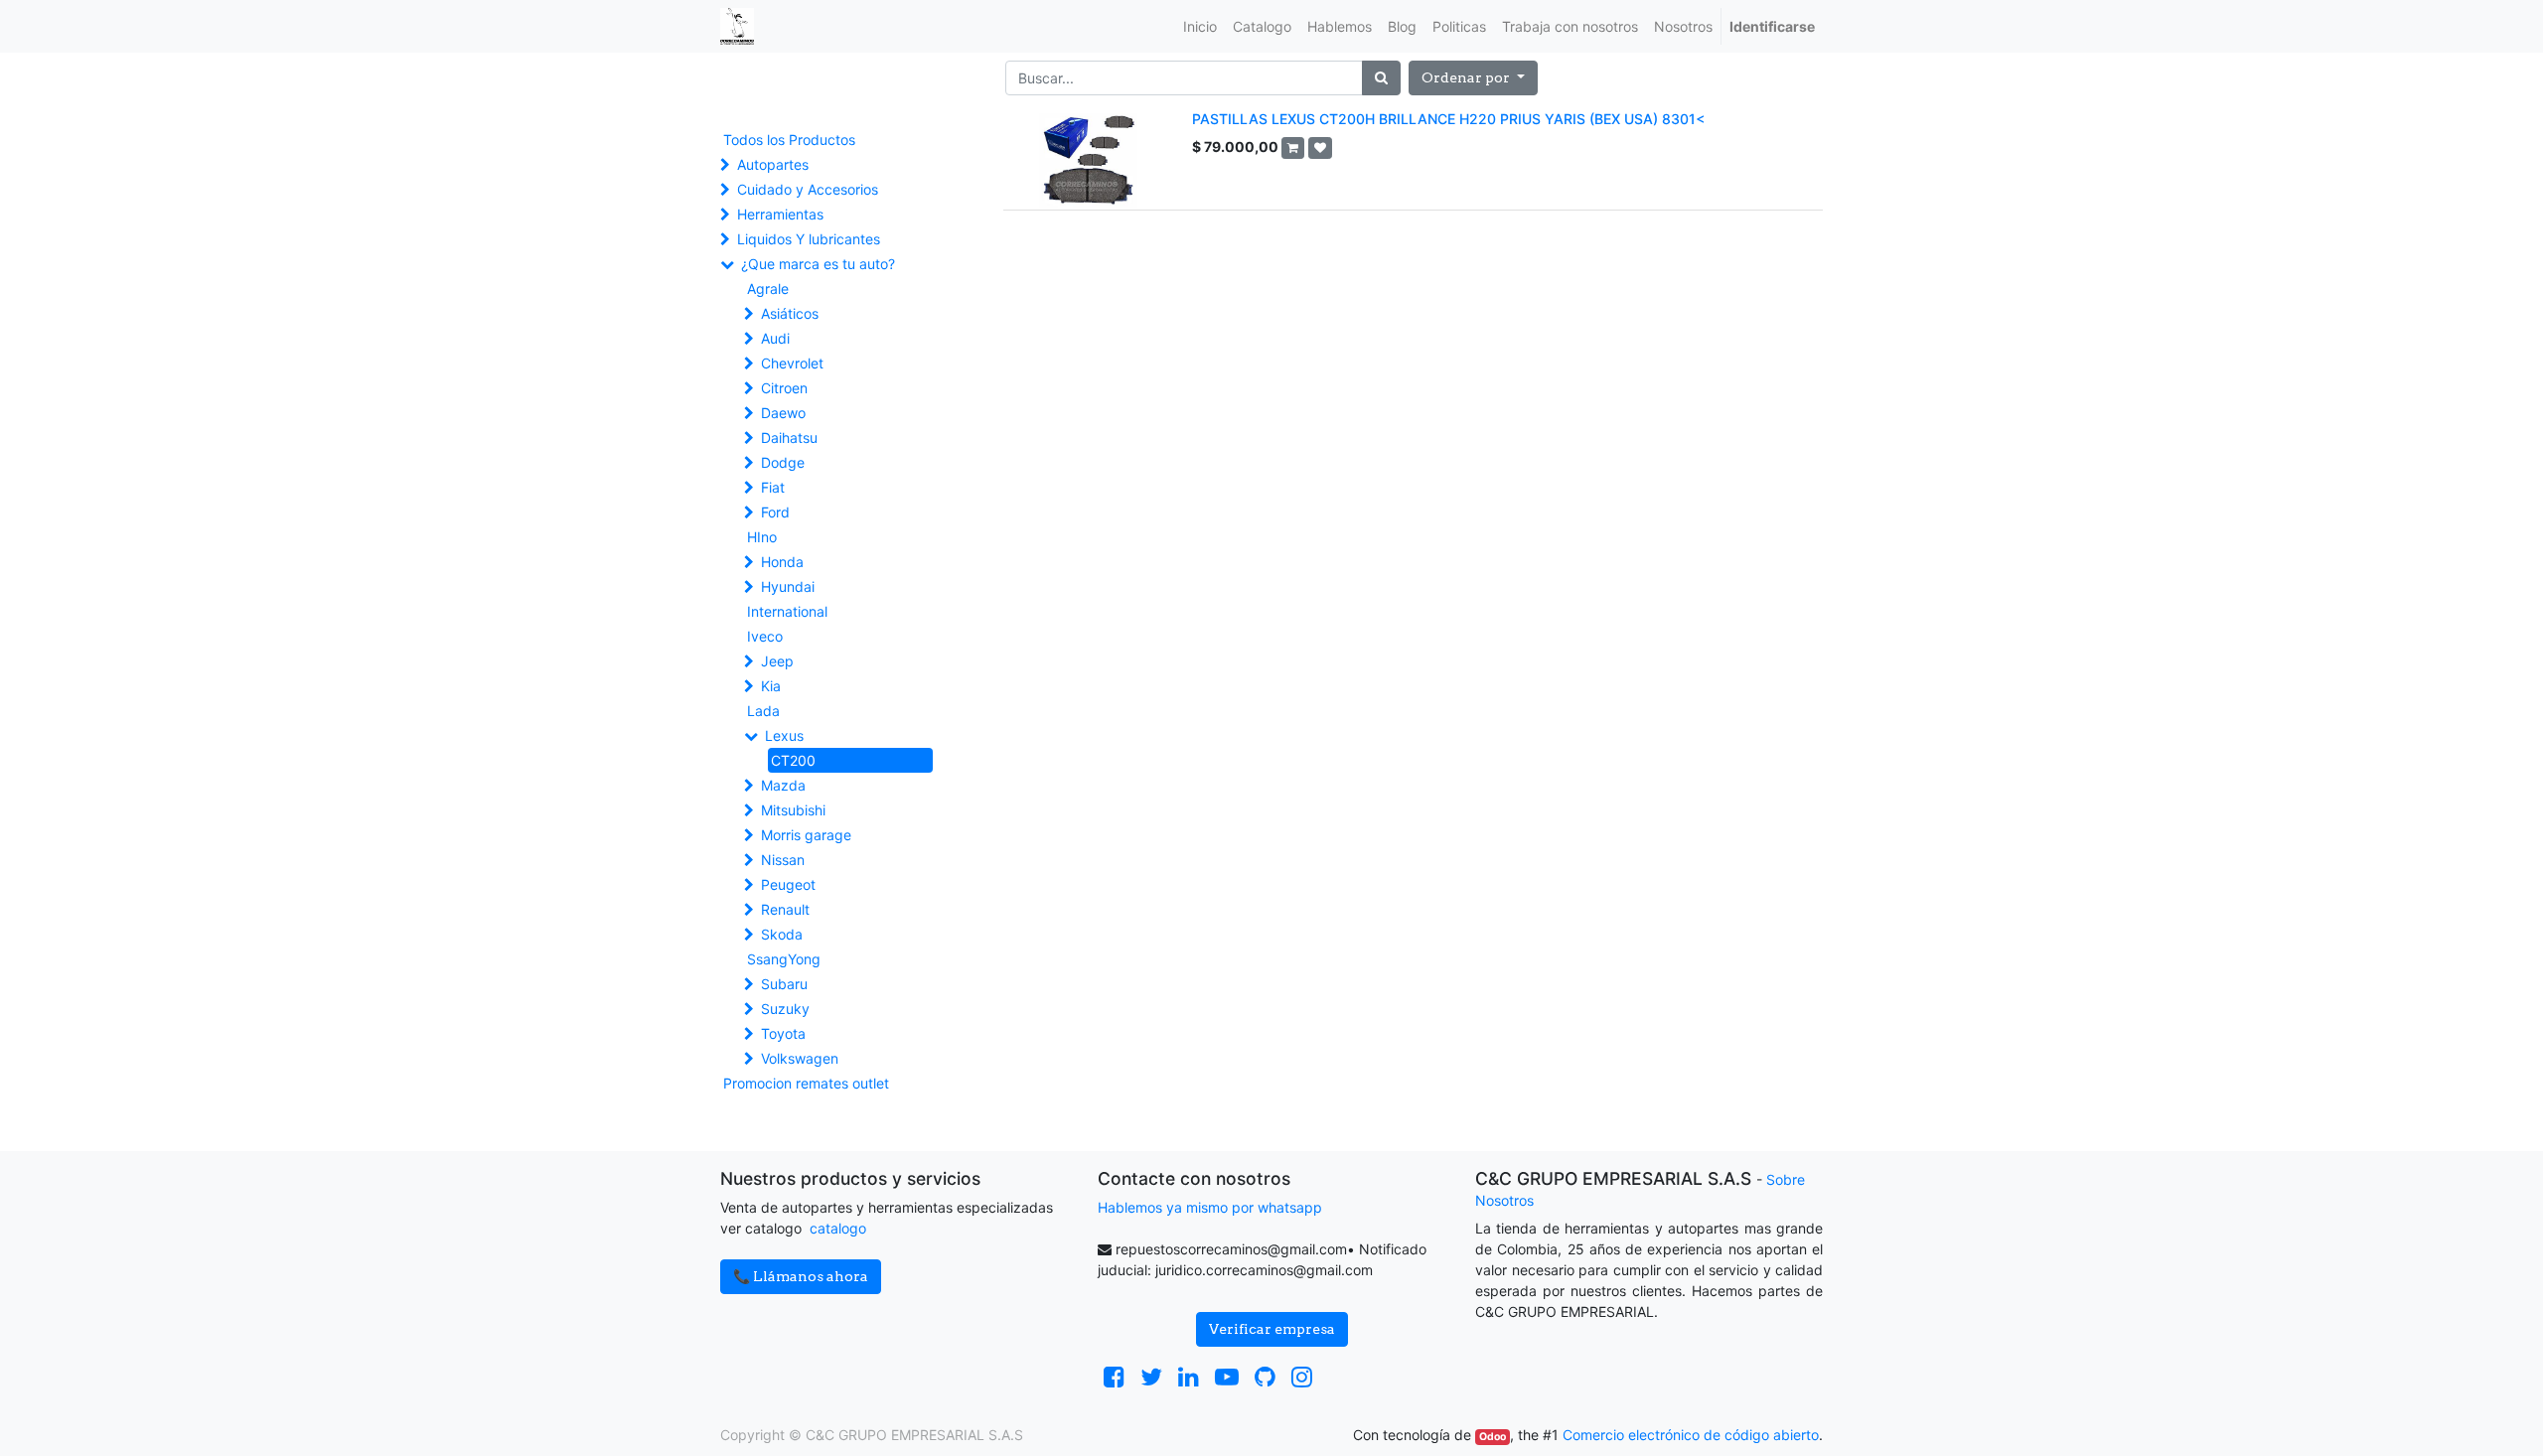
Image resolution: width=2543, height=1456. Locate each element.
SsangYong (784, 959)
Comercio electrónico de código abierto (1691, 1435)
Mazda (783, 785)
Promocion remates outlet (806, 1083)
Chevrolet (792, 363)
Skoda (782, 934)
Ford (775, 512)
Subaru (784, 984)
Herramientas (780, 214)
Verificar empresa (1272, 1329)
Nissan (783, 860)
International (787, 611)
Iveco (765, 636)
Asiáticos (790, 313)
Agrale (768, 289)
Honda (782, 562)
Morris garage (806, 835)
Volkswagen (800, 1058)
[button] (1473, 78)
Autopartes (773, 164)
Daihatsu (789, 437)
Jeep (777, 661)
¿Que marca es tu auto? (818, 264)
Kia (771, 686)
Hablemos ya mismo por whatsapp (1210, 1207)
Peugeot (788, 884)
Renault (785, 909)
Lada (763, 711)
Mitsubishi (793, 810)
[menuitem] (1200, 26)
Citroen (784, 388)
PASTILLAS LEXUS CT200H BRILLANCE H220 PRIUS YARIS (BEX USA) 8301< (1448, 119)
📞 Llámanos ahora (801, 1276)
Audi (775, 338)
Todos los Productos (789, 140)
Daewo (783, 413)
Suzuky (785, 1009)
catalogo (838, 1228)
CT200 (793, 760)
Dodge (783, 462)
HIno (762, 537)
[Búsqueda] (1381, 78)
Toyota (783, 1033)
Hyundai (788, 586)
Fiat (773, 487)
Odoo (1493, 1437)
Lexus (784, 735)
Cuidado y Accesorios (808, 189)
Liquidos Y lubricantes (809, 239)
